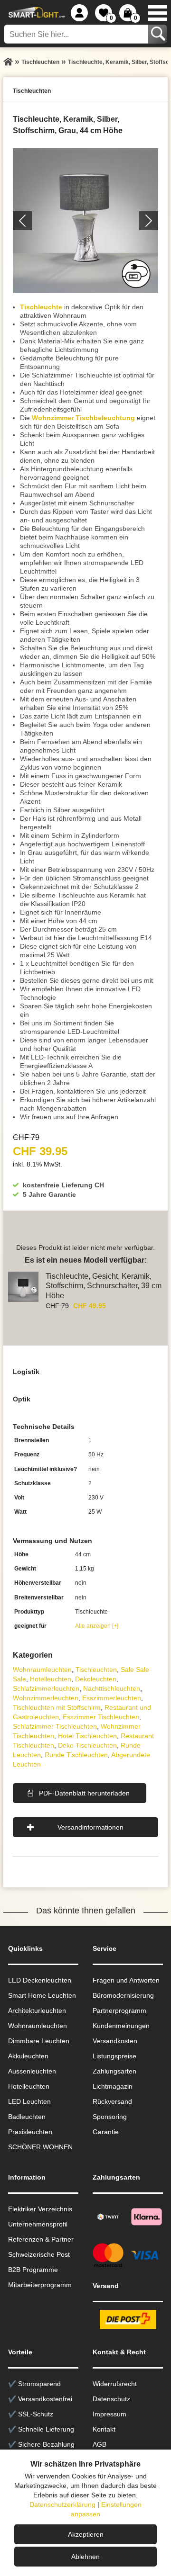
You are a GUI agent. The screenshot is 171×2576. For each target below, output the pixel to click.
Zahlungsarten (114, 2071)
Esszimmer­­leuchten (112, 1698)
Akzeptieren (86, 2534)
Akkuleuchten (28, 2056)
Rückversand (112, 2101)
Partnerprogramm (119, 2011)
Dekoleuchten (96, 1679)
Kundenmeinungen (121, 2026)
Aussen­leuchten (32, 2071)
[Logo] (36, 13)
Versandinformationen (90, 1827)
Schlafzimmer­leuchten (46, 1688)
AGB (100, 2444)
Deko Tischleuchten (87, 1745)
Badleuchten (27, 2117)
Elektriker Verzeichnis (40, 2209)
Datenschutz (111, 2399)
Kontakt (104, 2429)
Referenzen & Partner (41, 2239)
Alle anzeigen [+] (97, 1626)
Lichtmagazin (113, 2086)
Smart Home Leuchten (42, 1995)
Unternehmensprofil (38, 2224)
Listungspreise (114, 2056)
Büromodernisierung (123, 1995)
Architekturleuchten (37, 2011)
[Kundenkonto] (79, 13)
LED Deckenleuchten (40, 1980)
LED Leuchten (29, 2101)
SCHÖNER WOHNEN (40, 2147)
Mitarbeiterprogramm (40, 2285)
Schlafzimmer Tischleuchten (55, 1726)
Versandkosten (115, 2041)
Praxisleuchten (30, 2132)
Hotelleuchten (51, 1679)
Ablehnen (85, 2557)
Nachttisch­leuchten (112, 1688)
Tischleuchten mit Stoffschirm (57, 1707)
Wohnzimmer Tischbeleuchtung (83, 418)
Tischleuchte (41, 307)
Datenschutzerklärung (62, 2504)
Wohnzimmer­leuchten (46, 1698)
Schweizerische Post (39, 2254)
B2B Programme (33, 2270)
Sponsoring (110, 2117)
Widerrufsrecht (115, 2384)
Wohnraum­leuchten (42, 1669)
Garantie (106, 2132)
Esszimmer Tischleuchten (101, 1717)
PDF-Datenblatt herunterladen (84, 1793)
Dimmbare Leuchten (39, 2041)
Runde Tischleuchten (76, 1755)
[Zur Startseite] (8, 62)
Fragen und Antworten (126, 1980)
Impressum (109, 2414)
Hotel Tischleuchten (87, 1736)
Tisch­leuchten (96, 1669)
